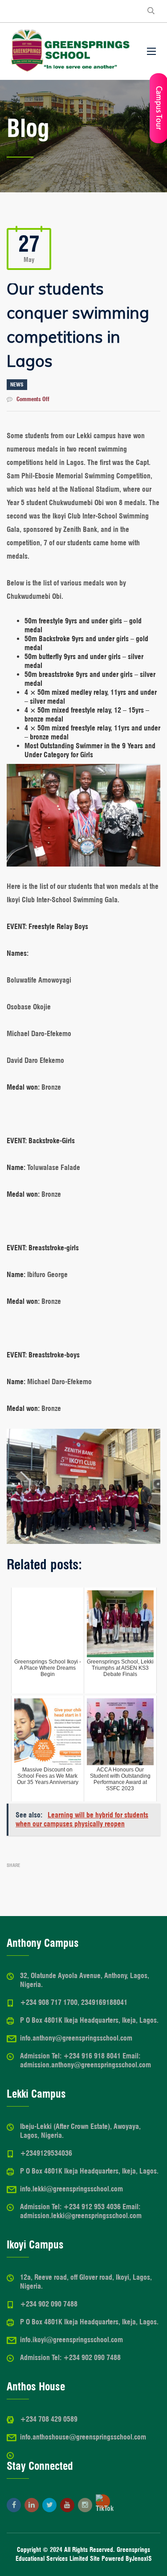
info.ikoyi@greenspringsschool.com (71, 2340)
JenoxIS (142, 2559)
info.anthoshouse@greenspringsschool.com (83, 2437)
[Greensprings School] (70, 51)
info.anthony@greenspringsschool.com (76, 2038)
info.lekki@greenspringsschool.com (71, 2189)
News (17, 384)
